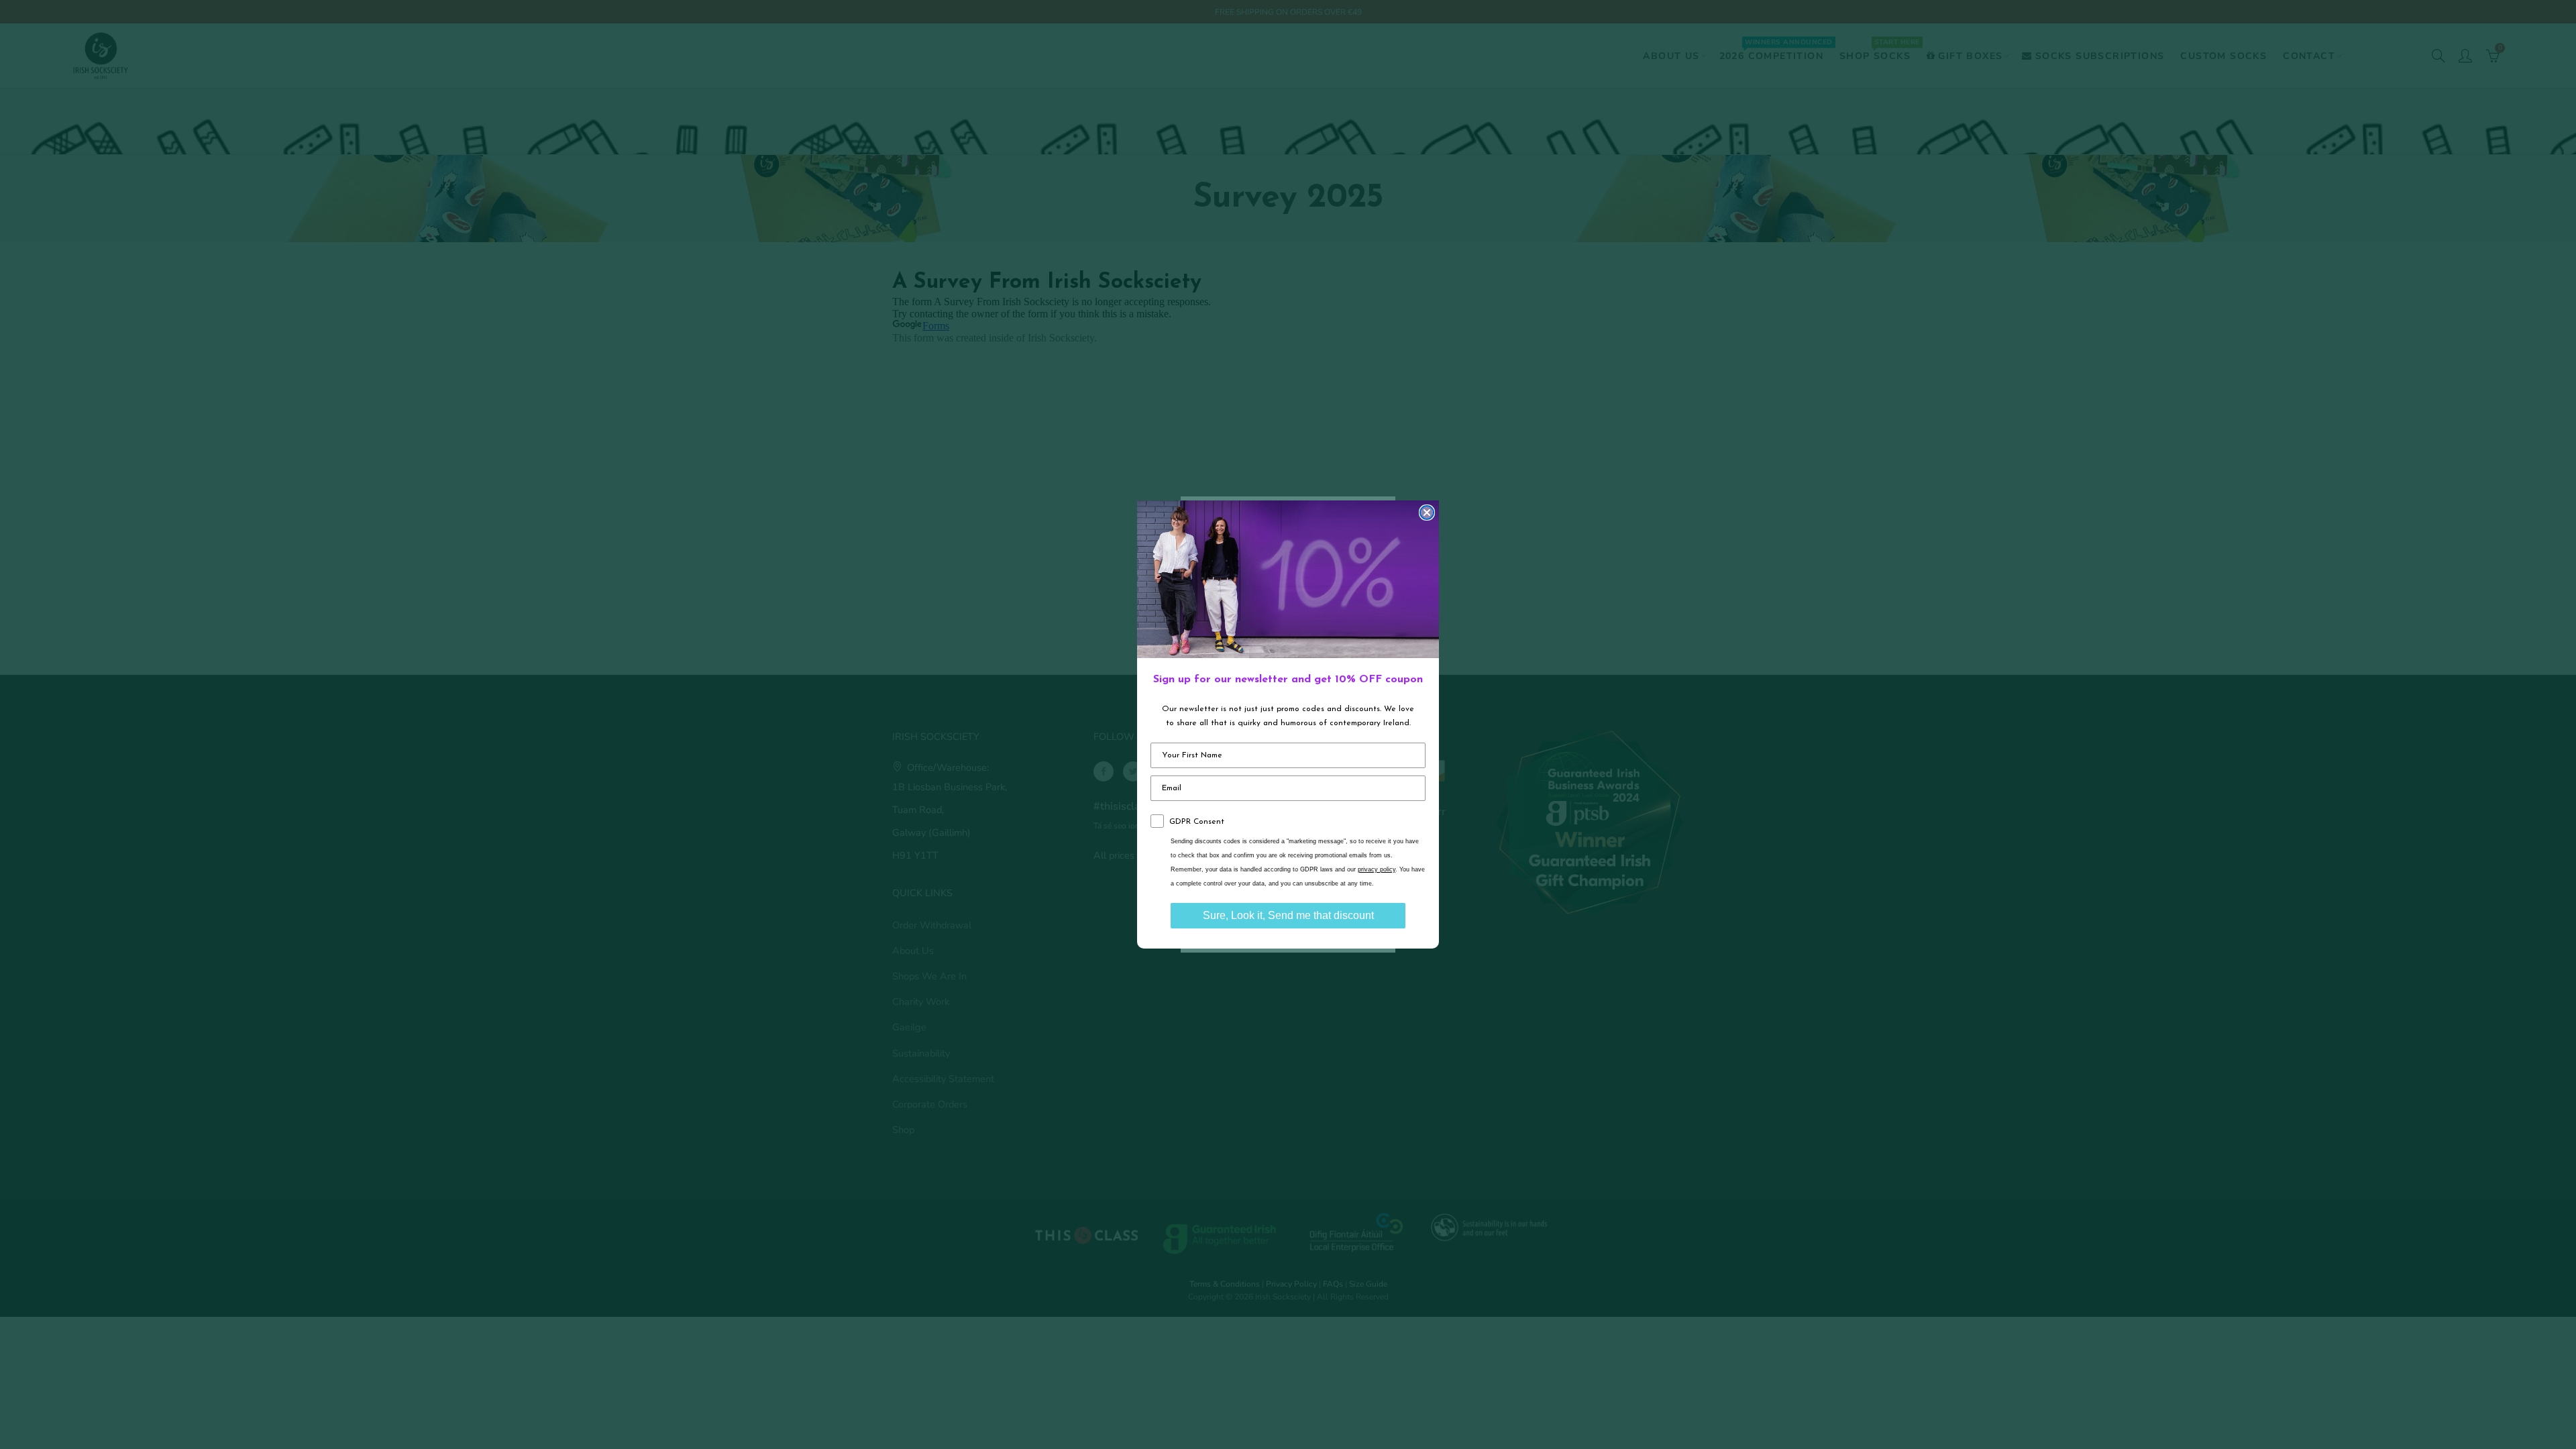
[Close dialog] (1427, 513)
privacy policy (1377, 869)
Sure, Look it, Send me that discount (1288, 915)
